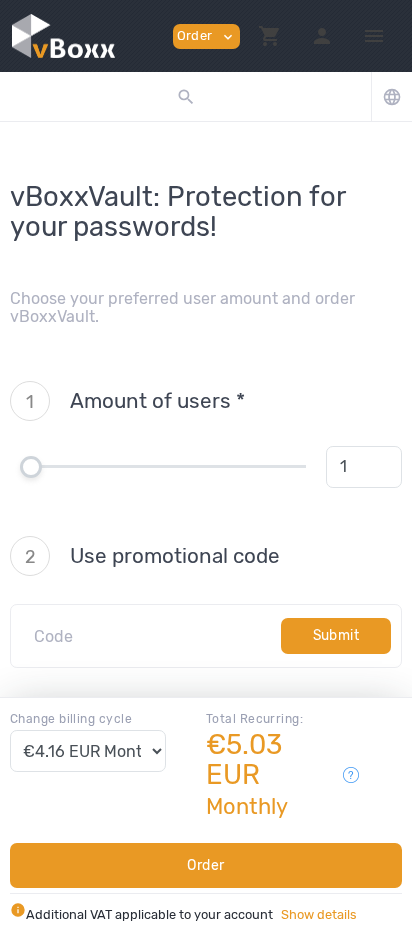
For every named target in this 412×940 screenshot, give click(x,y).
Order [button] (206, 36)
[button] (270, 36)
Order (206, 865)
